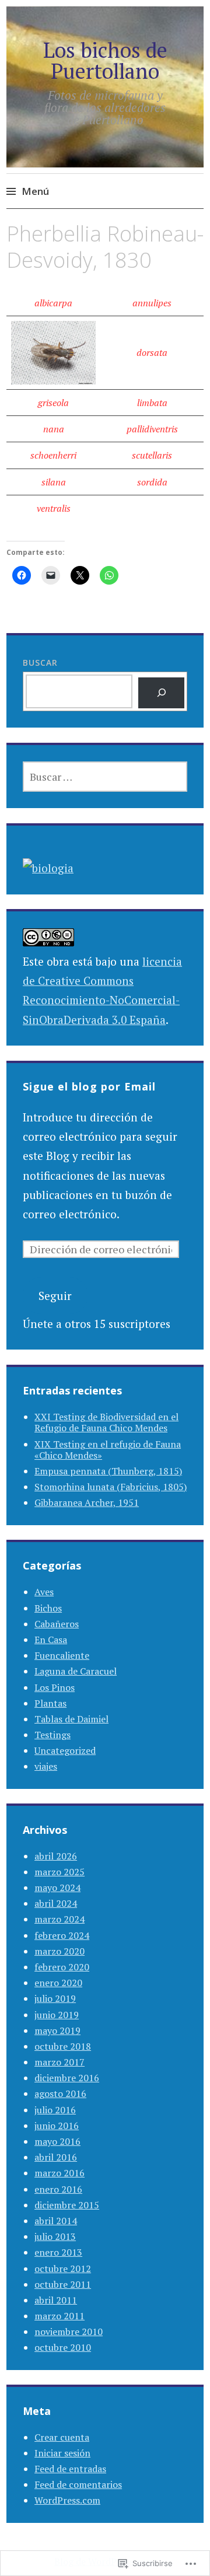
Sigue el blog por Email (89, 1086)
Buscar (40, 663)
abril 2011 (56, 2300)
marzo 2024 (60, 1919)
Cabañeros (57, 1624)
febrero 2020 (62, 1967)
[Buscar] (161, 693)
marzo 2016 (60, 2173)
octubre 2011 (63, 2284)
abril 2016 (56, 2157)
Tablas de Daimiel (71, 1719)
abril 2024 (56, 1903)
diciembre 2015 (67, 2205)
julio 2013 (55, 2236)
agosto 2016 (60, 2093)
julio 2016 (55, 2110)
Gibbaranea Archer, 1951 (87, 1502)
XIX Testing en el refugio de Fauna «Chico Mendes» (108, 1450)
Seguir (55, 1296)
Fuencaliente (62, 1655)
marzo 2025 (60, 1872)
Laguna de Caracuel (76, 1671)
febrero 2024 (62, 1935)
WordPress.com (67, 2500)
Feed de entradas (70, 2469)
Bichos (48, 1608)
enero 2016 (58, 2189)
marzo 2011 (60, 2316)
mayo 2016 (57, 2141)
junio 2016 (57, 2126)
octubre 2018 (63, 2046)
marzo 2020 (60, 1951)
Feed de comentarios (78, 2484)
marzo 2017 (60, 2062)
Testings (52, 1735)
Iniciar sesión (62, 2453)
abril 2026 (56, 1856)
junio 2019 (57, 2015)
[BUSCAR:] (105, 777)
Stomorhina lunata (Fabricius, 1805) (111, 1487)
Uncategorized (65, 1750)
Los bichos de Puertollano (105, 60)
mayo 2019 (57, 2030)
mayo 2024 (57, 1888)
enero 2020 (58, 1983)
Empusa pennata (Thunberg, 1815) (108, 1471)
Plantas (50, 1703)
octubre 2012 (63, 2269)
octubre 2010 (63, 2347)
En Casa (51, 1640)
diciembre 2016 (67, 2078)
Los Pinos (55, 1687)
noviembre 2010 (69, 2332)
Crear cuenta (62, 2437)
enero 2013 (58, 2252)
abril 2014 (56, 2221)
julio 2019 (55, 1998)
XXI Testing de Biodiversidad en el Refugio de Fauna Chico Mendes (106, 1422)
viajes (46, 1766)
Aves (44, 1592)
